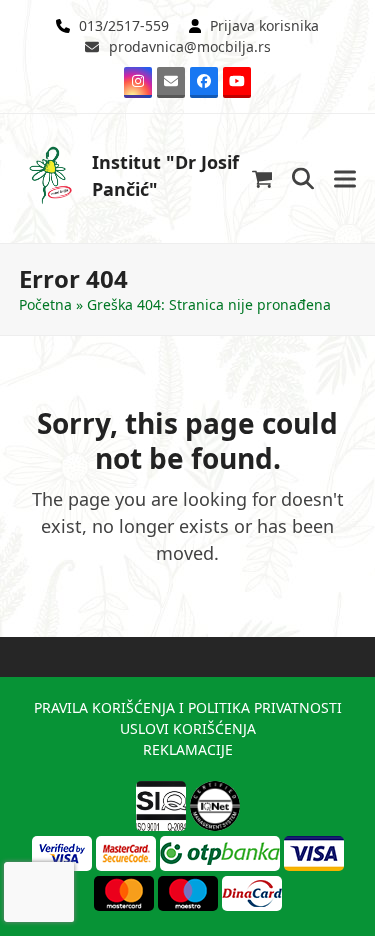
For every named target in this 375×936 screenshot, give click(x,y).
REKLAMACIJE (188, 749)
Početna (45, 304)
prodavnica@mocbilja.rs (190, 46)
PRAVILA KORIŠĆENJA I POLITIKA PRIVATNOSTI (188, 707)
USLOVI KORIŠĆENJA (188, 728)
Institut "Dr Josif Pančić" (165, 175)
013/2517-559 (124, 25)
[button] (262, 178)
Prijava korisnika (264, 25)
